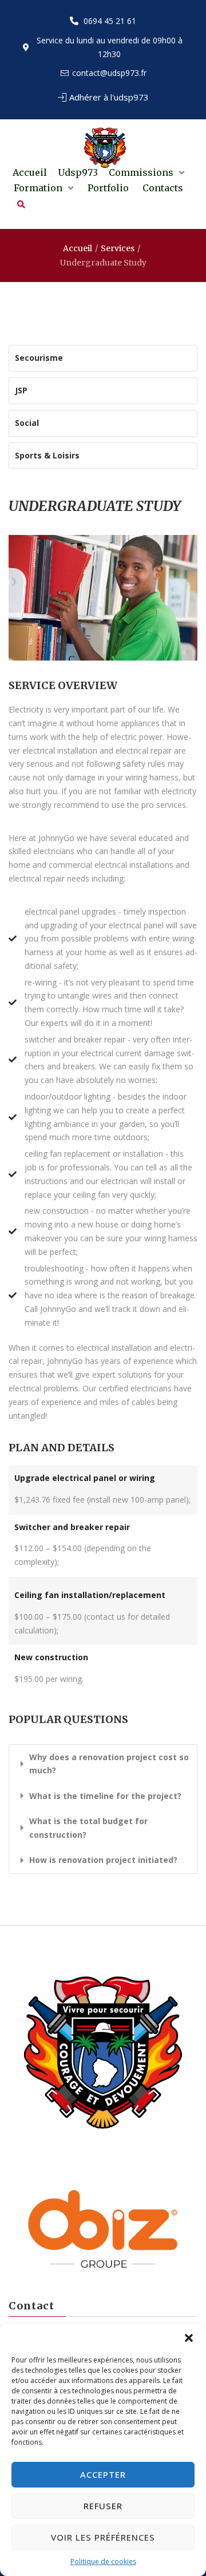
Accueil (78, 248)
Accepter (103, 2474)
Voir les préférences (103, 2537)
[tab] (103, 1764)
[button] (189, 2338)
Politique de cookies (103, 2561)
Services (118, 248)
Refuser (103, 2506)
